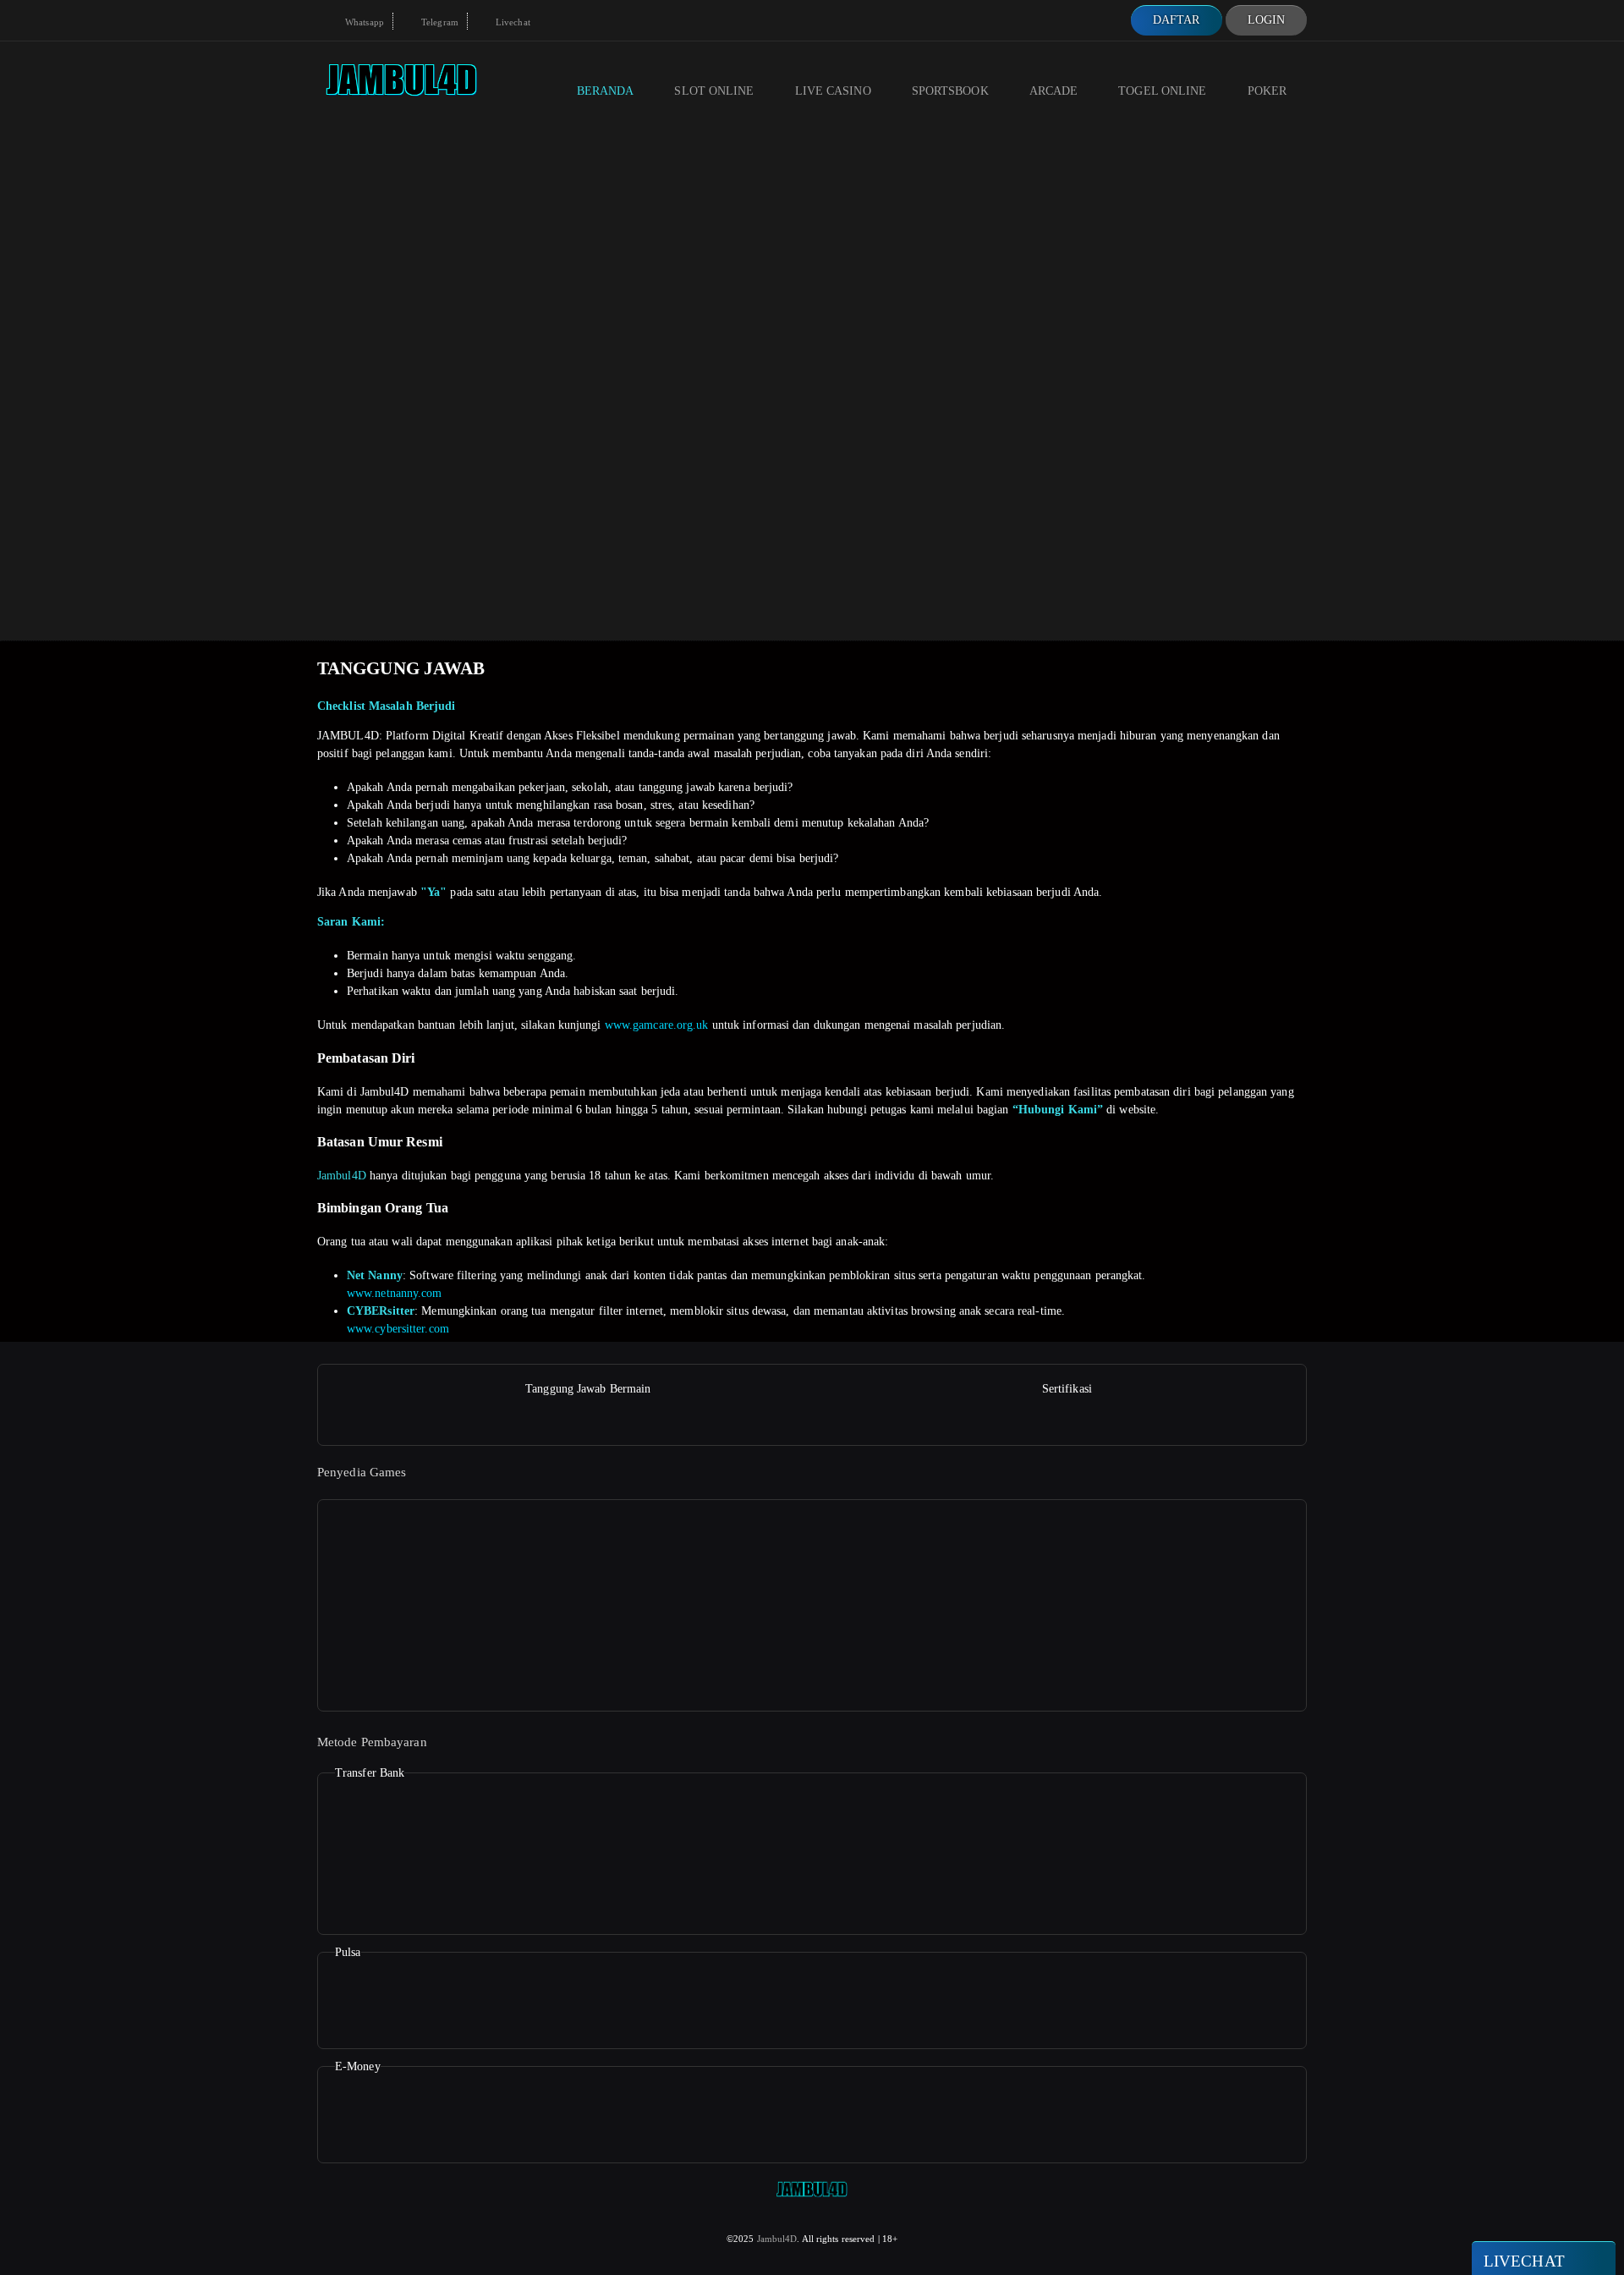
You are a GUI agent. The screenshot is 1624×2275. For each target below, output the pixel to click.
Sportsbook (950, 91)
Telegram (439, 22)
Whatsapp (363, 22)
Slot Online (714, 91)
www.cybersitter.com (398, 1329)
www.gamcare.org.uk (657, 1025)
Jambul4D (342, 1176)
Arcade (1054, 91)
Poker (1267, 91)
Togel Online (1162, 91)
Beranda (606, 91)
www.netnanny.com (395, 1293)
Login (1267, 20)
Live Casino (833, 91)
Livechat (512, 22)
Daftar (1177, 20)
